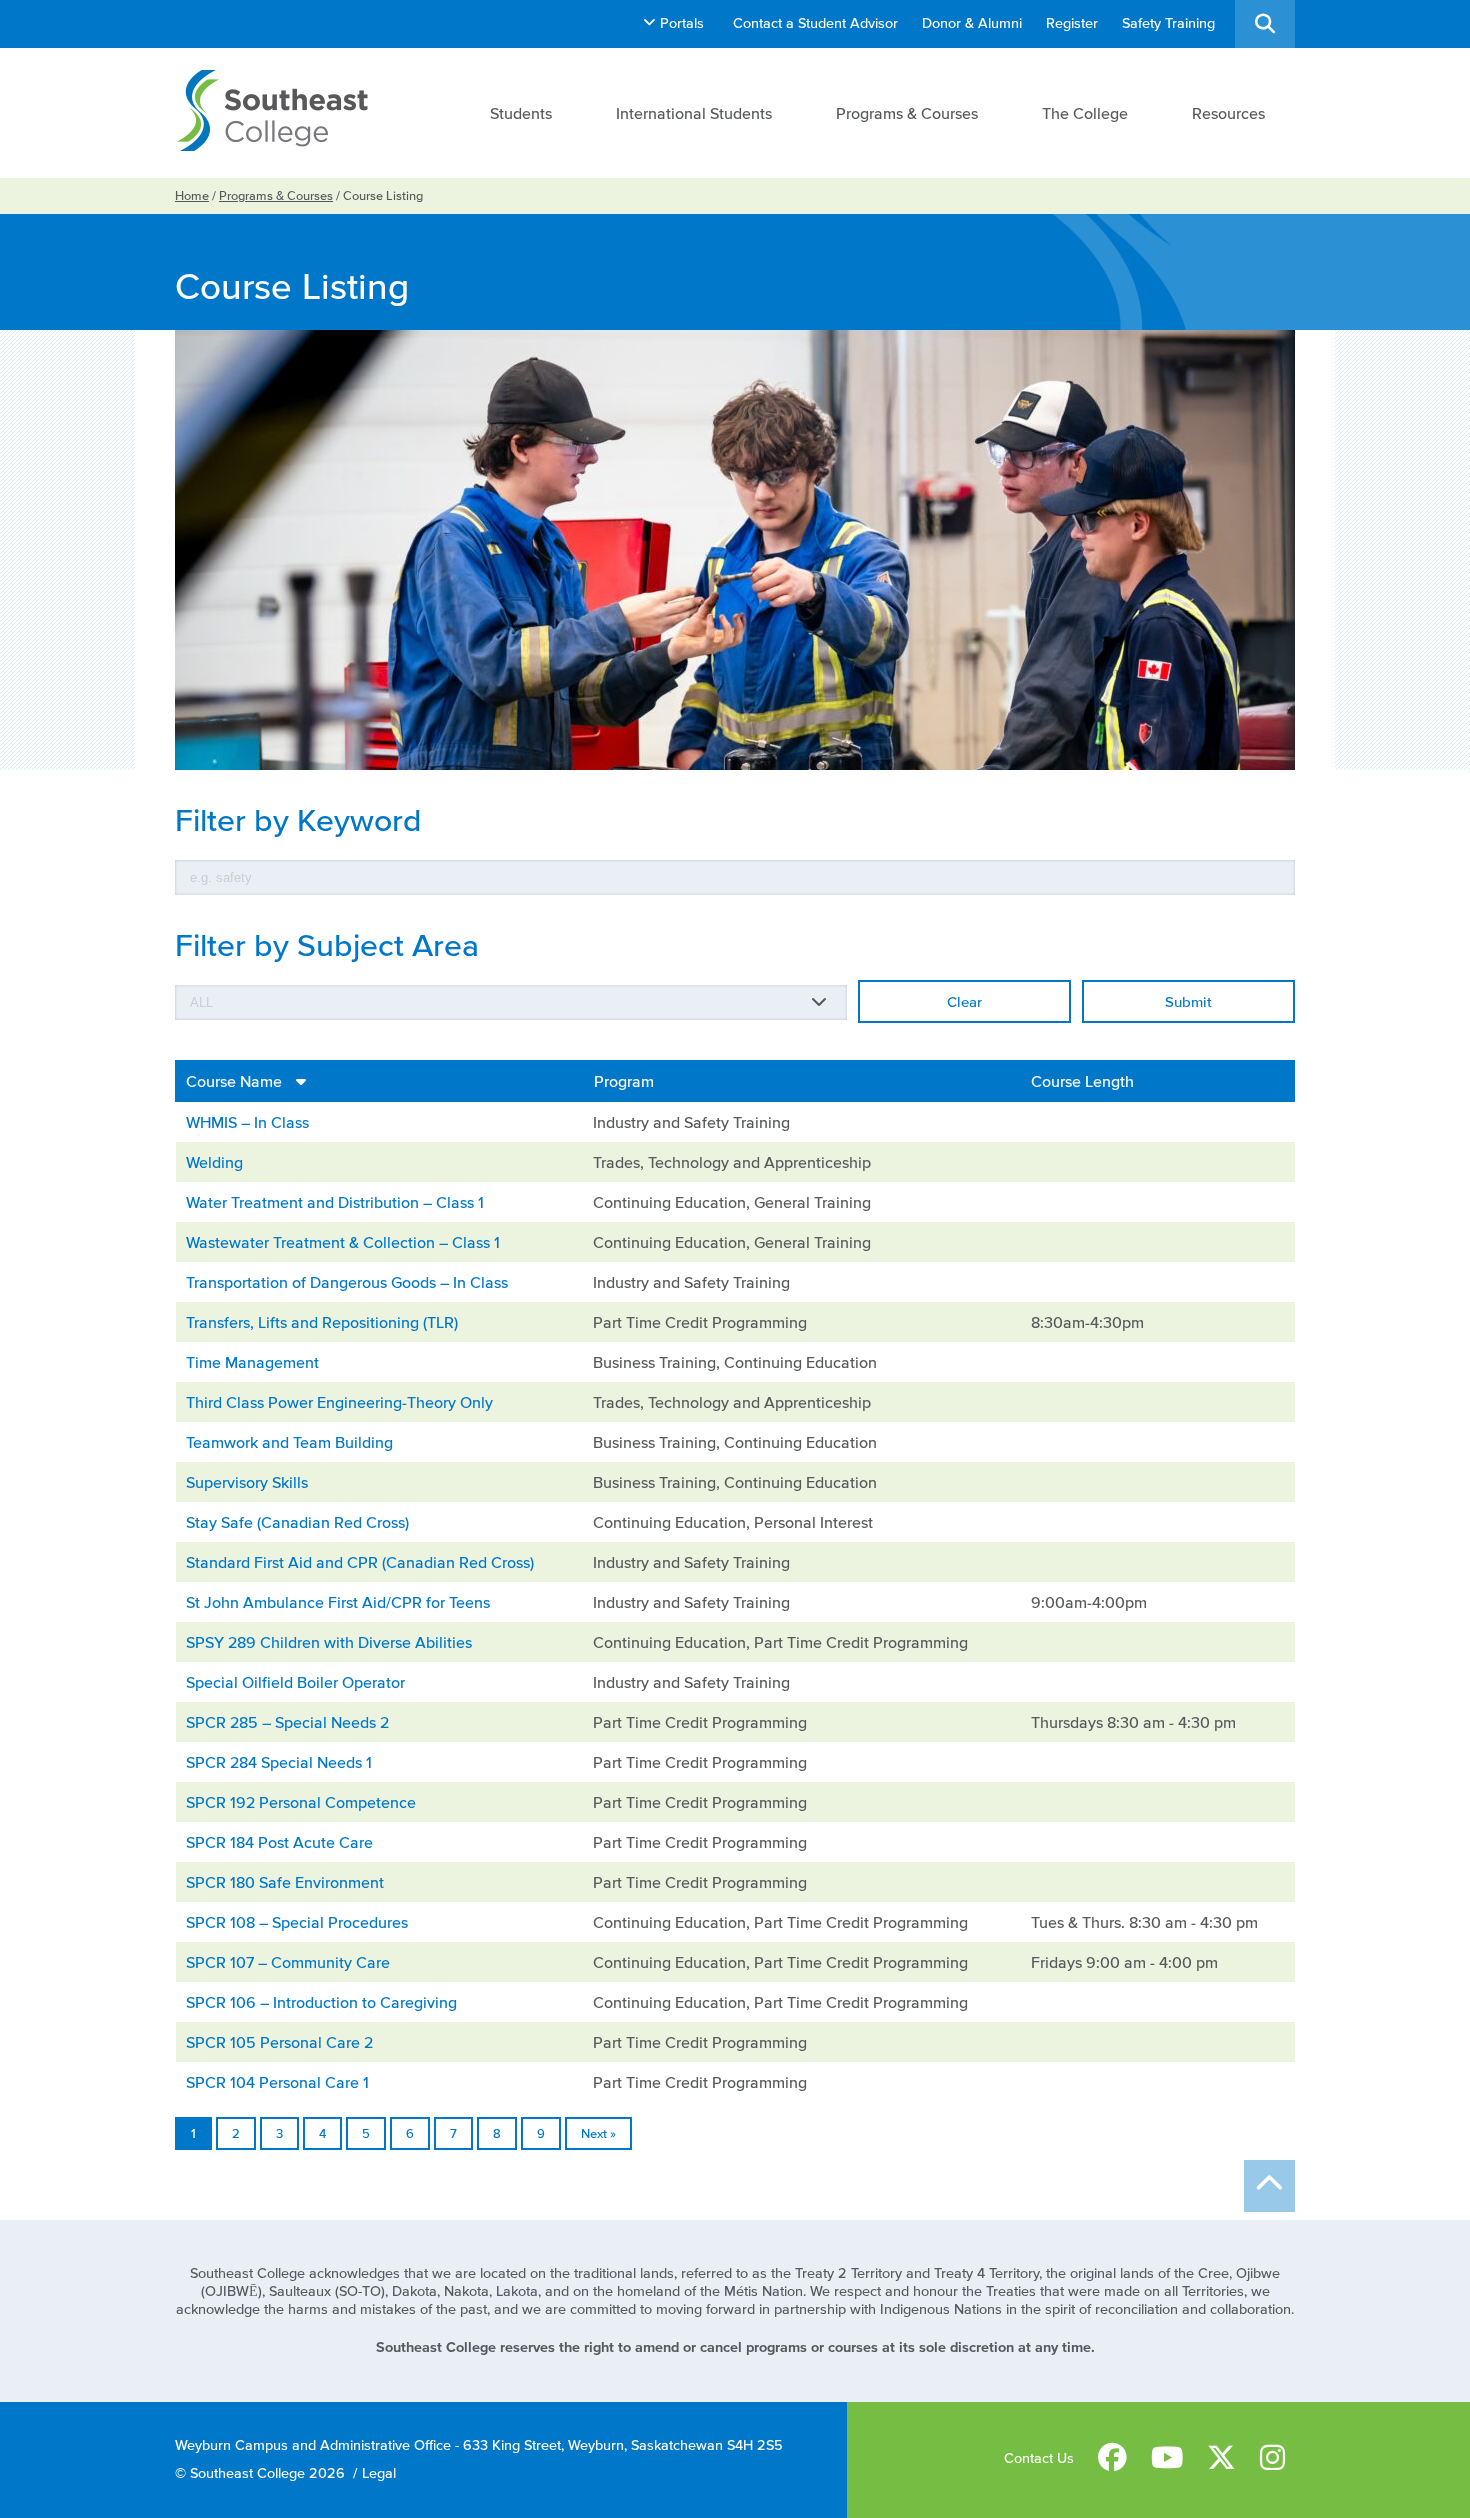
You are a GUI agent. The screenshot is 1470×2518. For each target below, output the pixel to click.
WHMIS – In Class (247, 1122)
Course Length (1082, 1081)
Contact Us (1039, 2458)
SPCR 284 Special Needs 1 (279, 1762)
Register (1072, 23)
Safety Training (1168, 23)
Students (521, 113)
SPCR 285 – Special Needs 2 (287, 1722)
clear (964, 1001)
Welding (214, 1162)
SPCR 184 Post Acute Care (279, 1842)
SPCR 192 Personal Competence (301, 1802)
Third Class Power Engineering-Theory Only (339, 1402)
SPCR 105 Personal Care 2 (279, 2042)
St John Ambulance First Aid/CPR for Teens (338, 1602)
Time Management (252, 1362)
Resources (1228, 113)
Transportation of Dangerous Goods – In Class (347, 1282)
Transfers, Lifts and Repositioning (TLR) (322, 1322)
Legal (379, 2473)
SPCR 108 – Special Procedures (297, 1922)
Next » (598, 2133)
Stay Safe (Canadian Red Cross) (297, 1522)
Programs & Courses (907, 113)
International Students (694, 113)
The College (1085, 113)
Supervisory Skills (247, 1482)
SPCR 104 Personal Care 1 (277, 2082)
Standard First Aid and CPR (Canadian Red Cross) (360, 1562)
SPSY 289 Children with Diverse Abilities (329, 1642)
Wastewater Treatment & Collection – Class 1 (343, 1242)
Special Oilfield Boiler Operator (295, 1682)
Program (624, 1081)
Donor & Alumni (972, 23)
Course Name (236, 1081)
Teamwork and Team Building (289, 1442)
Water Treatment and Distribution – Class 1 (335, 1202)
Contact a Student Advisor (815, 23)
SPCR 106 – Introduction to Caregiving (321, 2002)
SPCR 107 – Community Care (288, 1962)
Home (192, 195)
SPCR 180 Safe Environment (285, 1882)
